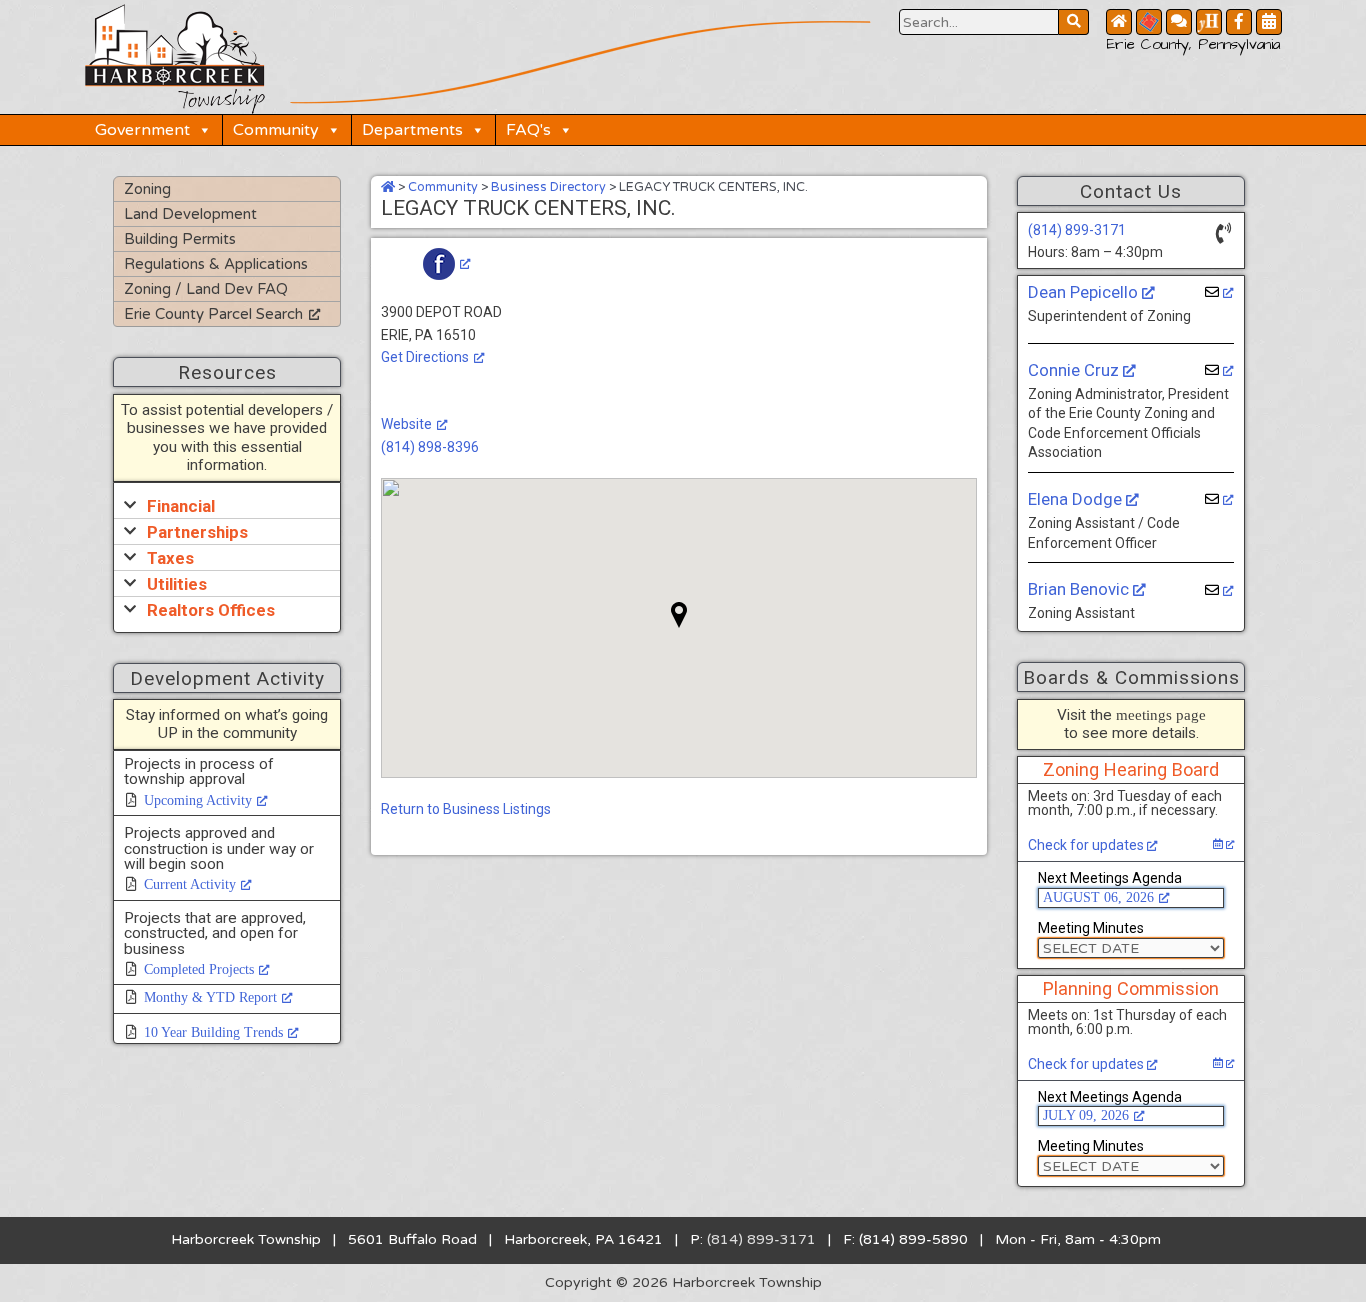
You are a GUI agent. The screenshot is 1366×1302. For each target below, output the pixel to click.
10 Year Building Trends (213, 1032)
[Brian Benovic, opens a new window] (1219, 590)
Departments (412, 130)
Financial (181, 506)
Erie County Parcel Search (213, 314)
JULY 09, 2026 (1086, 1115)
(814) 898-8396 (430, 447)
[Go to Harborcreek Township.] (388, 187)
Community (276, 130)
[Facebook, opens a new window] (447, 263)
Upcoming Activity (198, 800)
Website (406, 424)
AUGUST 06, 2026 (1098, 897)
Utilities (177, 584)
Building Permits (180, 239)
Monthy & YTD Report (210, 997)
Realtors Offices (211, 610)
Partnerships (197, 532)
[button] (227, 505)
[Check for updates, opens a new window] (1223, 844)
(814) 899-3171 (1077, 230)
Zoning (147, 189)
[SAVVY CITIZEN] (1149, 22)
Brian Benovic (1080, 589)
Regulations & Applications (216, 264)
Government (142, 130)
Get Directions (425, 357)
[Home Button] (1119, 22)
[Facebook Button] (1239, 22)
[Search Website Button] (1074, 22)
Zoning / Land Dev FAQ (206, 289)
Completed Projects (199, 969)
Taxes (170, 558)
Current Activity (190, 884)
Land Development (190, 214)
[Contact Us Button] (1179, 22)
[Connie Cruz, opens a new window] (1219, 370)
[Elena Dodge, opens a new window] (1219, 499)
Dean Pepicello (1085, 292)
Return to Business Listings (466, 809)
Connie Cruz (1075, 370)
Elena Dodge (1077, 499)
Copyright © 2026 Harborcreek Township (683, 1282)
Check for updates (1087, 845)
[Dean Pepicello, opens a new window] (1219, 292)
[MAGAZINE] (1209, 22)
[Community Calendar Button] (1269, 22)
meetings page (1161, 714)
